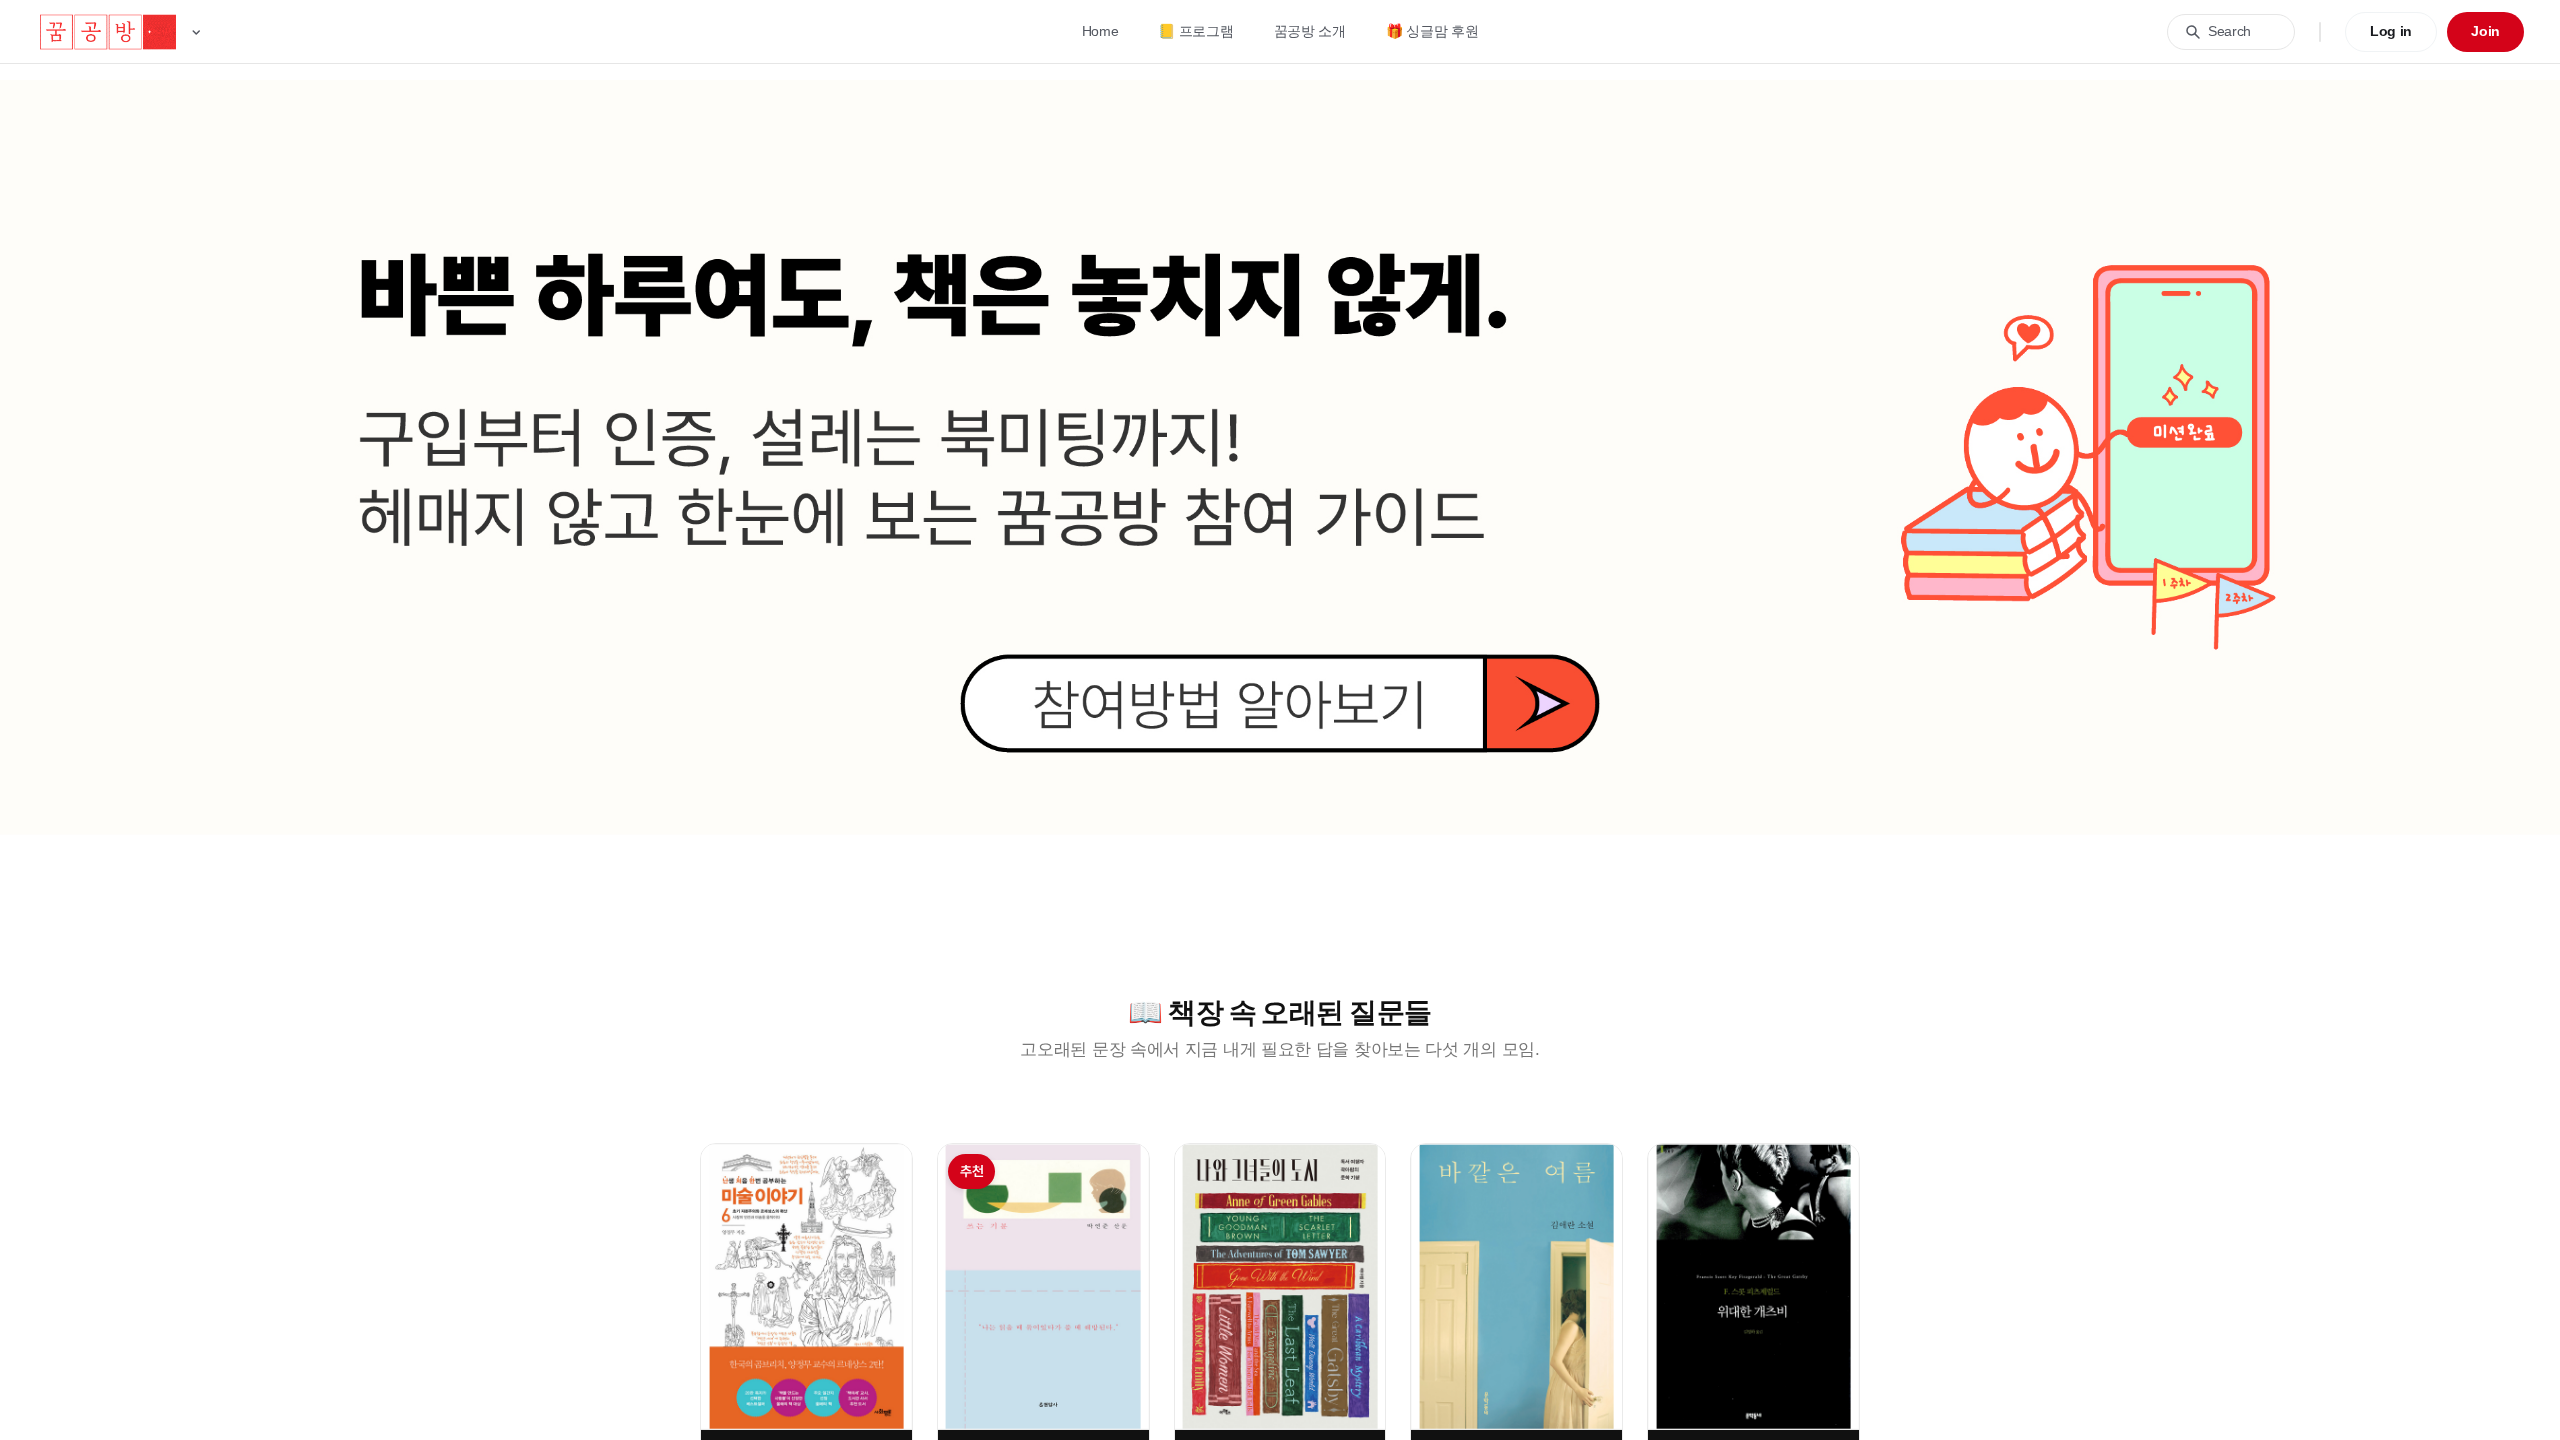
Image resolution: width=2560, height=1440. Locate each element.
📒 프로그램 (1195, 31)
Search (2229, 31)
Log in (2391, 31)
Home (1100, 31)
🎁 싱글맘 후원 (1432, 31)
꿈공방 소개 (1310, 31)
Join (2485, 31)
